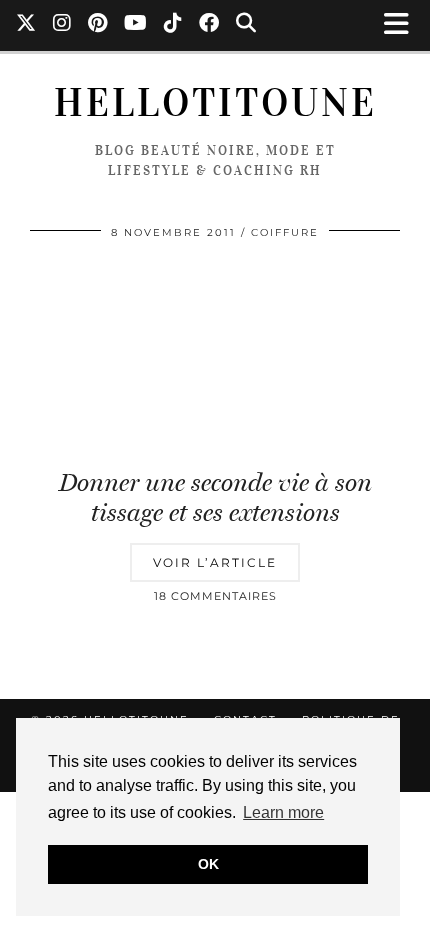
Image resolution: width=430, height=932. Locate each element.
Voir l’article (215, 562)
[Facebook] (209, 25)
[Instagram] (62, 25)
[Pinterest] (98, 25)
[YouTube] (136, 25)
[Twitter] (26, 25)
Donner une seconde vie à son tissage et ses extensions (215, 497)
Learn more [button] (283, 812)
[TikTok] (173, 25)
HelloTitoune (215, 103)
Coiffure (285, 232)
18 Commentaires (215, 596)
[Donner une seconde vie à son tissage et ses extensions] (215, 355)
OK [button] (208, 864)
